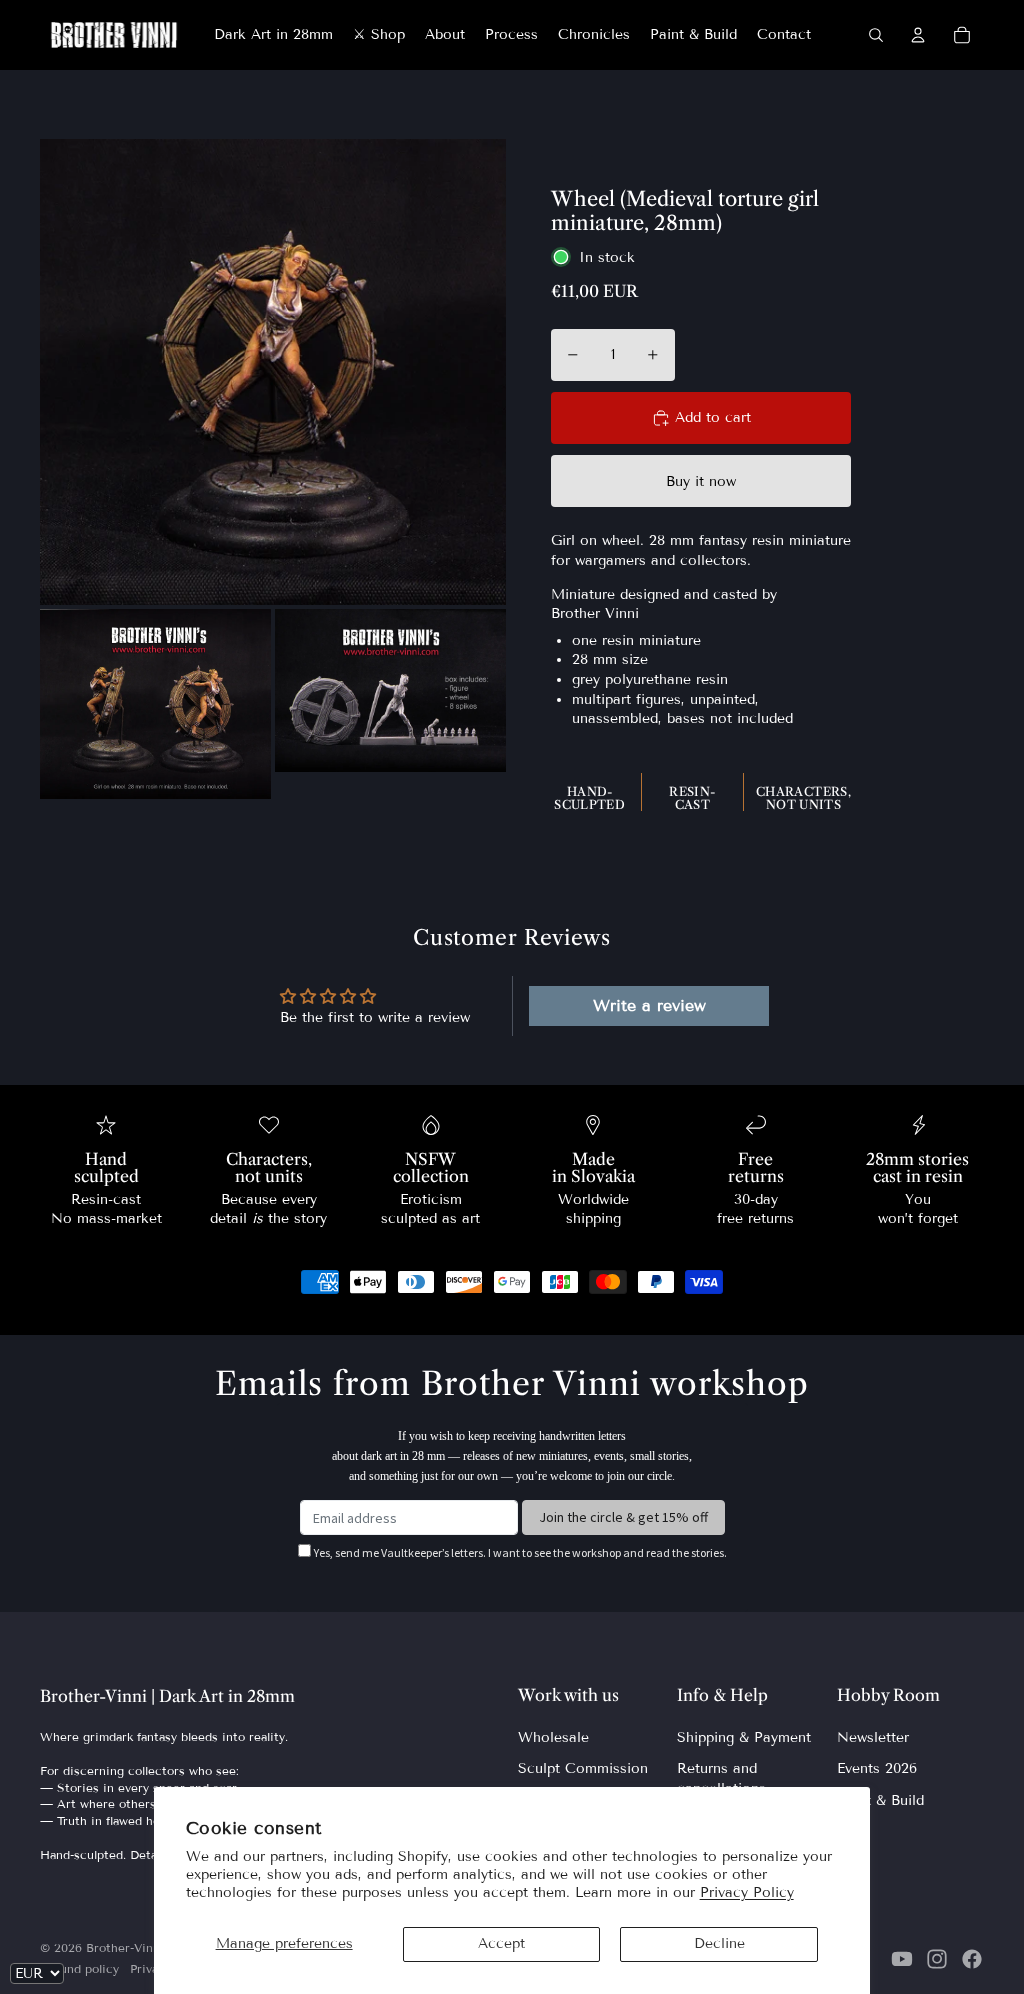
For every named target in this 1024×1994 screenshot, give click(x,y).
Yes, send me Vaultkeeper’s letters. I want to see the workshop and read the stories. (520, 1552)
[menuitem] (273, 35)
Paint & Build (880, 1800)
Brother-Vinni (125, 1947)
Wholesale (553, 1737)
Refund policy (79, 1968)
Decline (719, 1943)
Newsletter (873, 1737)
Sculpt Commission (583, 1768)
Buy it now (701, 481)
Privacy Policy (747, 1892)
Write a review (649, 1005)
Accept (501, 1943)
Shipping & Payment (744, 1737)
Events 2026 (877, 1768)
